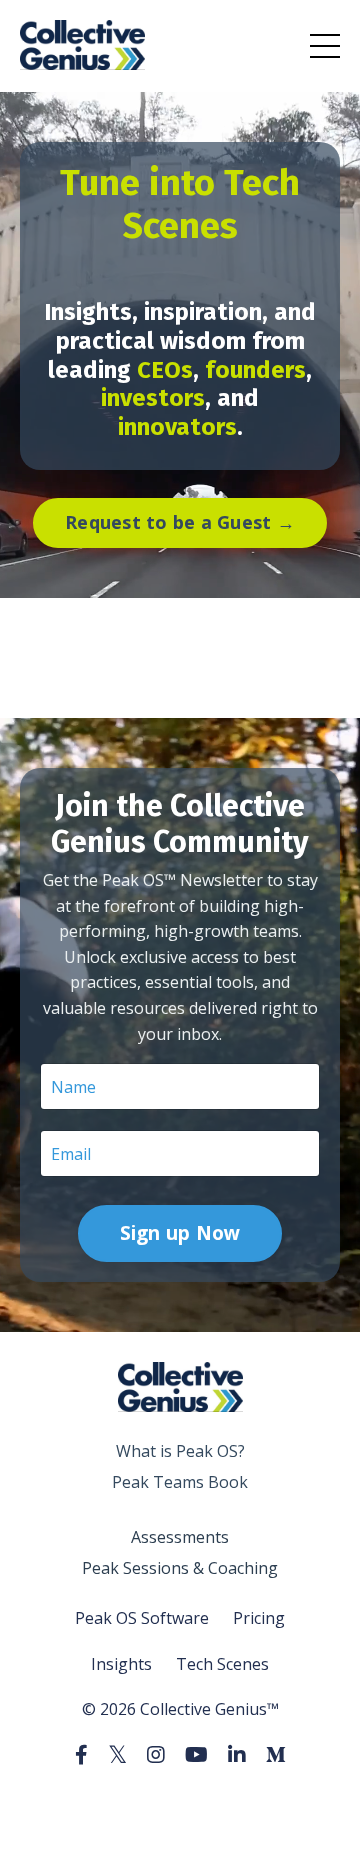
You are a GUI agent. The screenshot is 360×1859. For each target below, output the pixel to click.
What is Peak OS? (180, 1451)
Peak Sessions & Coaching (180, 1568)
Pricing (259, 1618)
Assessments (180, 1537)
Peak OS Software (142, 1618)
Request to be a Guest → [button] (180, 522)
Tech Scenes (222, 1664)
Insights (121, 1664)
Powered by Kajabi (180, 1807)
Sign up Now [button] (180, 1232)
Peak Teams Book (180, 1482)
